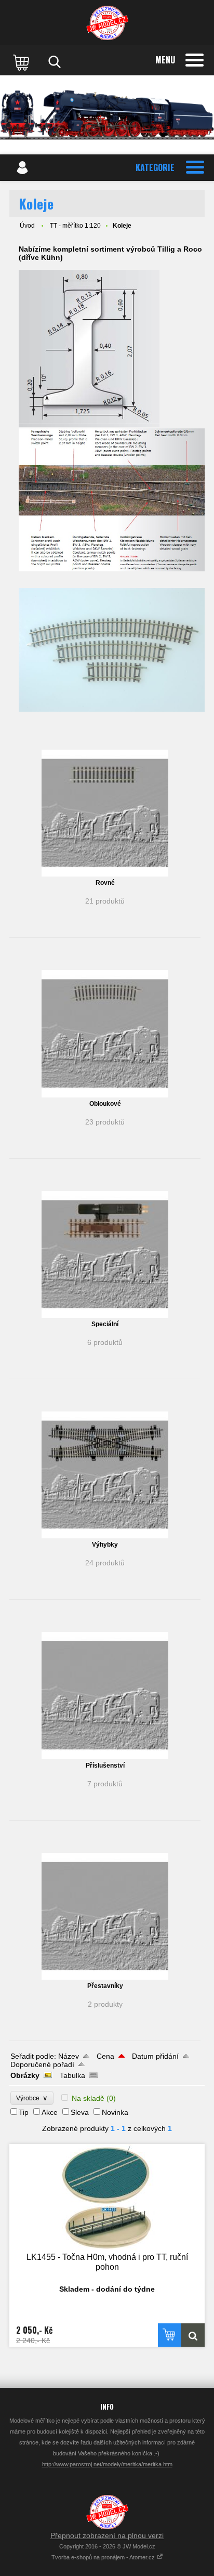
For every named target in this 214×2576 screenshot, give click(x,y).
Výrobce (32, 2098)
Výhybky (105, 1545)
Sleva (80, 2112)
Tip (24, 2112)
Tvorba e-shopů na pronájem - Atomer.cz (104, 2557)
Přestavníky (105, 1986)
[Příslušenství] (105, 1695)
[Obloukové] (105, 1034)
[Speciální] (105, 1254)
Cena (105, 2056)
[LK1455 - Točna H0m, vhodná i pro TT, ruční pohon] (107, 2197)
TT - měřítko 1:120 (75, 226)
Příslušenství (105, 1766)
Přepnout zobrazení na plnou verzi (107, 2535)
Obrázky (25, 2075)
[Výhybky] (105, 1475)
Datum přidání (155, 2056)
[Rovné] (105, 813)
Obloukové (105, 1104)
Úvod (27, 226)
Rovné (105, 883)
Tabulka (72, 2075)
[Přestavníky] (105, 1916)
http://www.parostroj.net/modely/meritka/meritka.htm (107, 2464)
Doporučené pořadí (42, 2064)
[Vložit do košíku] (170, 2335)
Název (69, 2056)
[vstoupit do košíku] (22, 62)
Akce (50, 2112)
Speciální (105, 1324)
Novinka (115, 2112)
